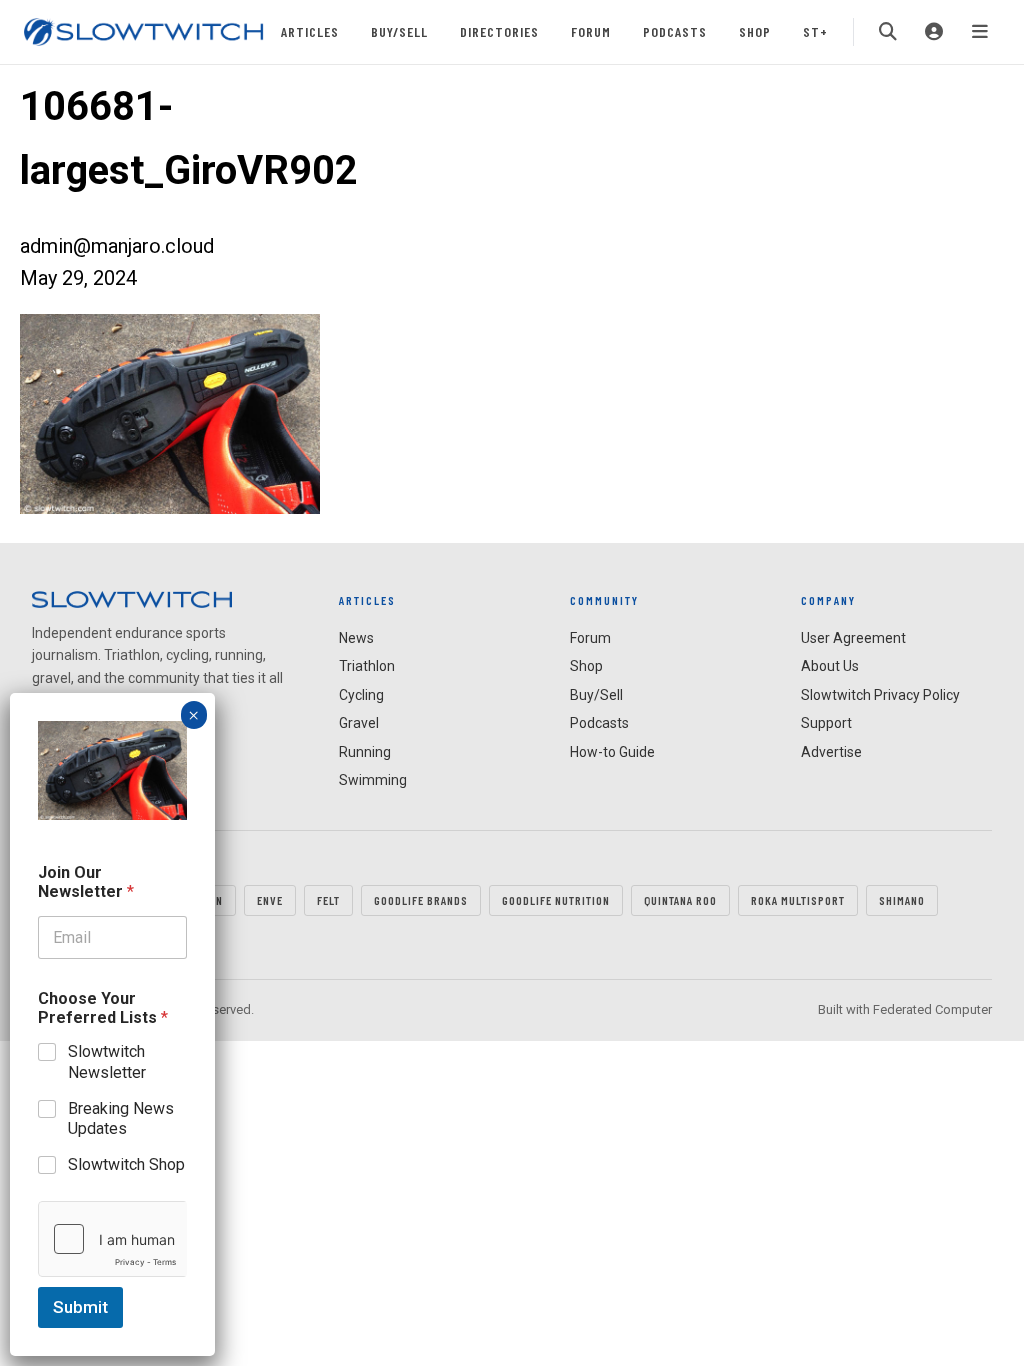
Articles (310, 31)
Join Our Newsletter (86, 882)
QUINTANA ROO (680, 900)
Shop (755, 31)
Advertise (831, 752)
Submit (80, 1307)
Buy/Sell (399, 31)
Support (826, 723)
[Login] (934, 32)
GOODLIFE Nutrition (556, 900)
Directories (499, 31)
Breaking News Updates (121, 1119)
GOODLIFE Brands (421, 900)
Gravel (359, 723)
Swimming (373, 780)
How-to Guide (612, 752)
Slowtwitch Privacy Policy (880, 695)
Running (365, 752)
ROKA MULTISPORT (798, 900)
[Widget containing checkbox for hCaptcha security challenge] (112, 1239)
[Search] (888, 32)
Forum (591, 31)
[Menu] (980, 32)
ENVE (270, 900)
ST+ (815, 31)
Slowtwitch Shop (126, 1164)
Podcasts (675, 31)
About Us (830, 666)
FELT (328, 900)
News (356, 638)
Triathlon (367, 666)
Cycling (361, 695)
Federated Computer (932, 1009)
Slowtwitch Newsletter (107, 1062)
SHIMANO (902, 900)
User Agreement (853, 638)
